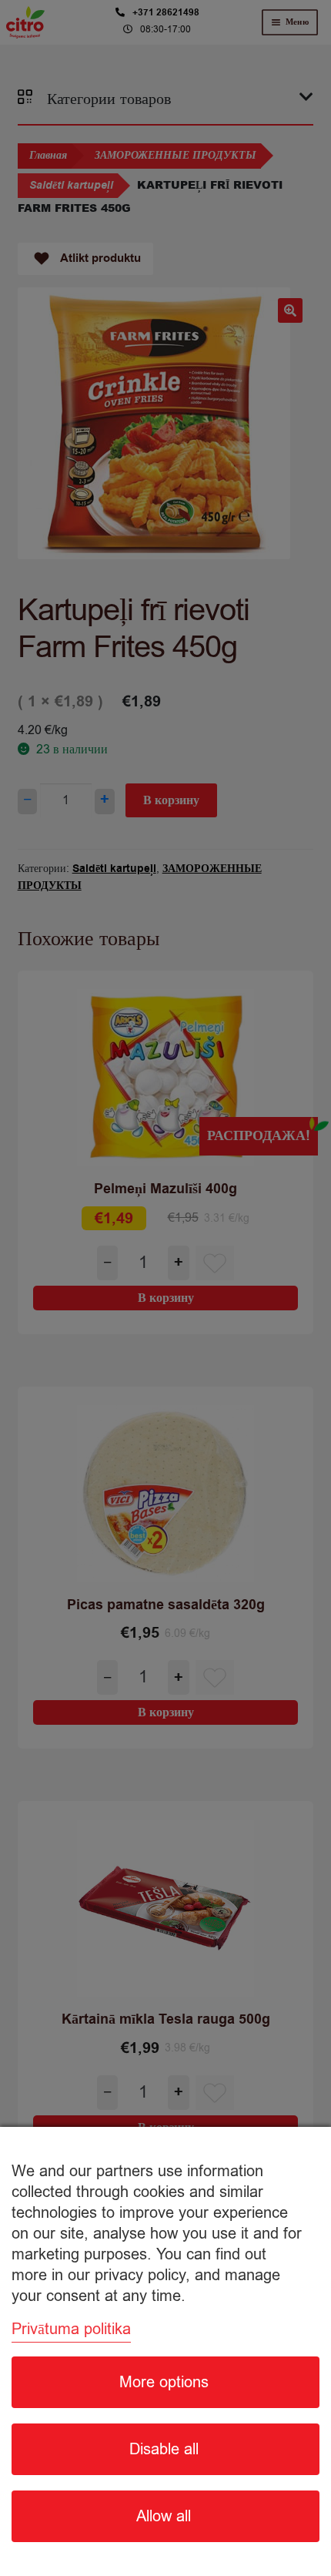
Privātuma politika (71, 2329)
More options (164, 2382)
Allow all (164, 2516)
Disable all (164, 2449)
